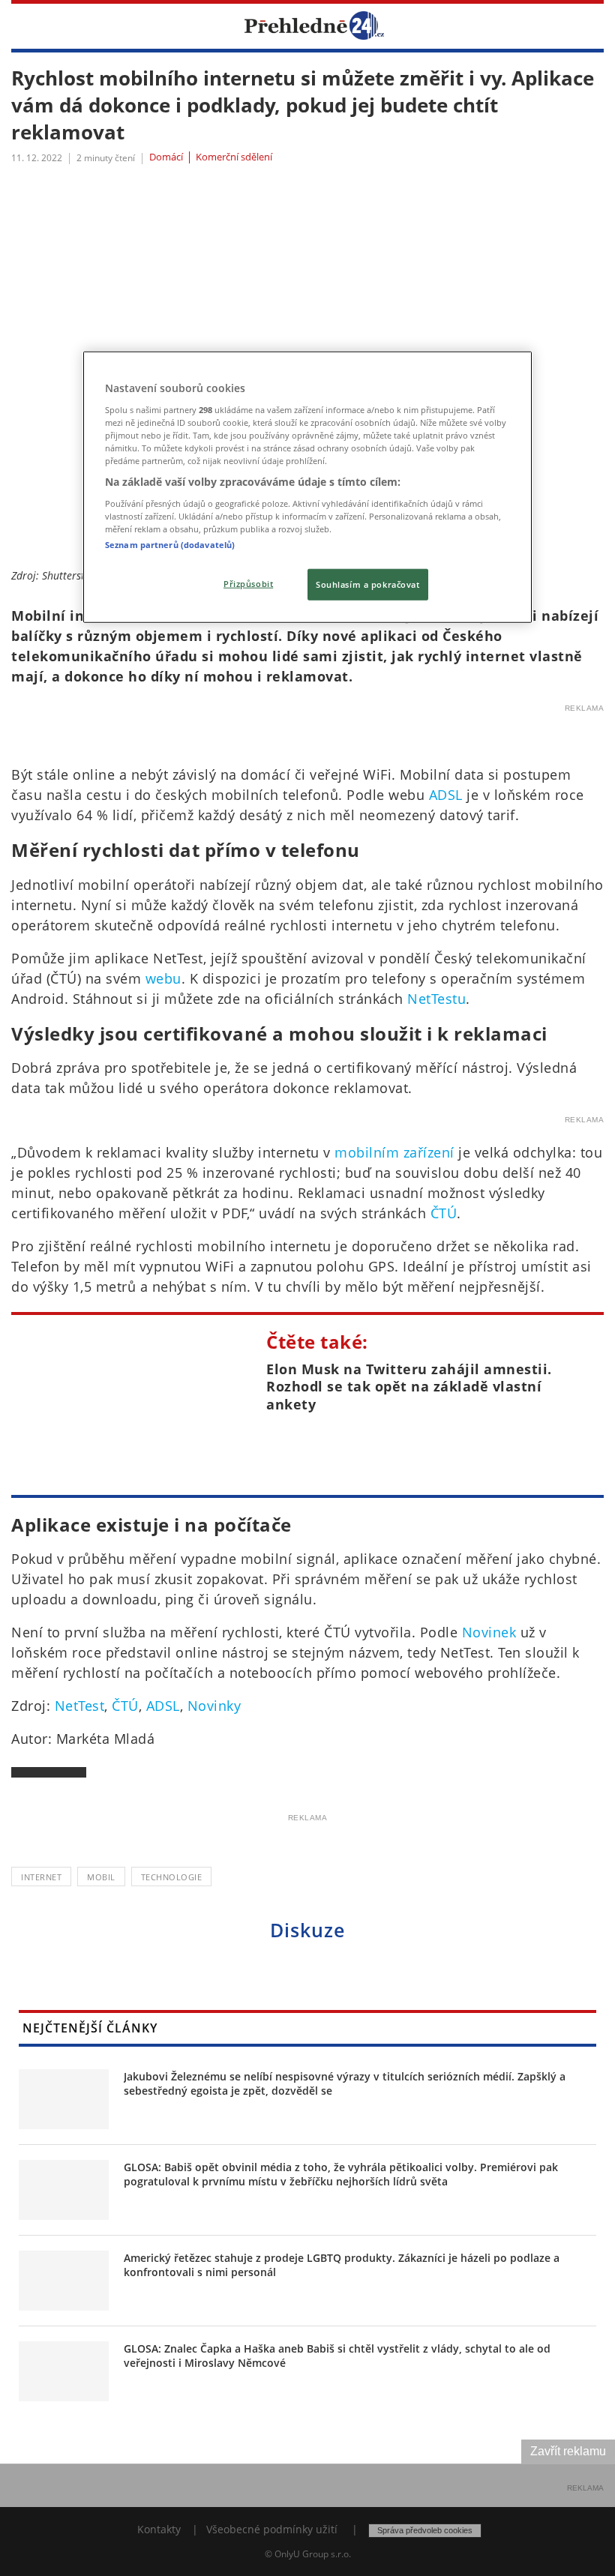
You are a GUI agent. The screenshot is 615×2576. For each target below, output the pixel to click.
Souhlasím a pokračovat (368, 584)
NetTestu (436, 999)
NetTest (80, 1706)
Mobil (101, 1877)
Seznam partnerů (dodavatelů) (170, 545)
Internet (41, 1877)
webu (163, 978)
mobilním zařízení (394, 1152)
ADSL (446, 795)
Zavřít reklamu (568, 2451)
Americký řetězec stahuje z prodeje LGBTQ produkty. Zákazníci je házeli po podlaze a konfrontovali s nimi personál (342, 2265)
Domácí (166, 157)
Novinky (214, 1706)
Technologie (172, 1877)
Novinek (489, 1632)
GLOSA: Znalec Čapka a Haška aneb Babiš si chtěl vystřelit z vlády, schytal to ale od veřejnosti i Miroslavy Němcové (337, 2356)
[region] (307, 487)
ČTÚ (444, 1213)
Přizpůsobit (248, 584)
